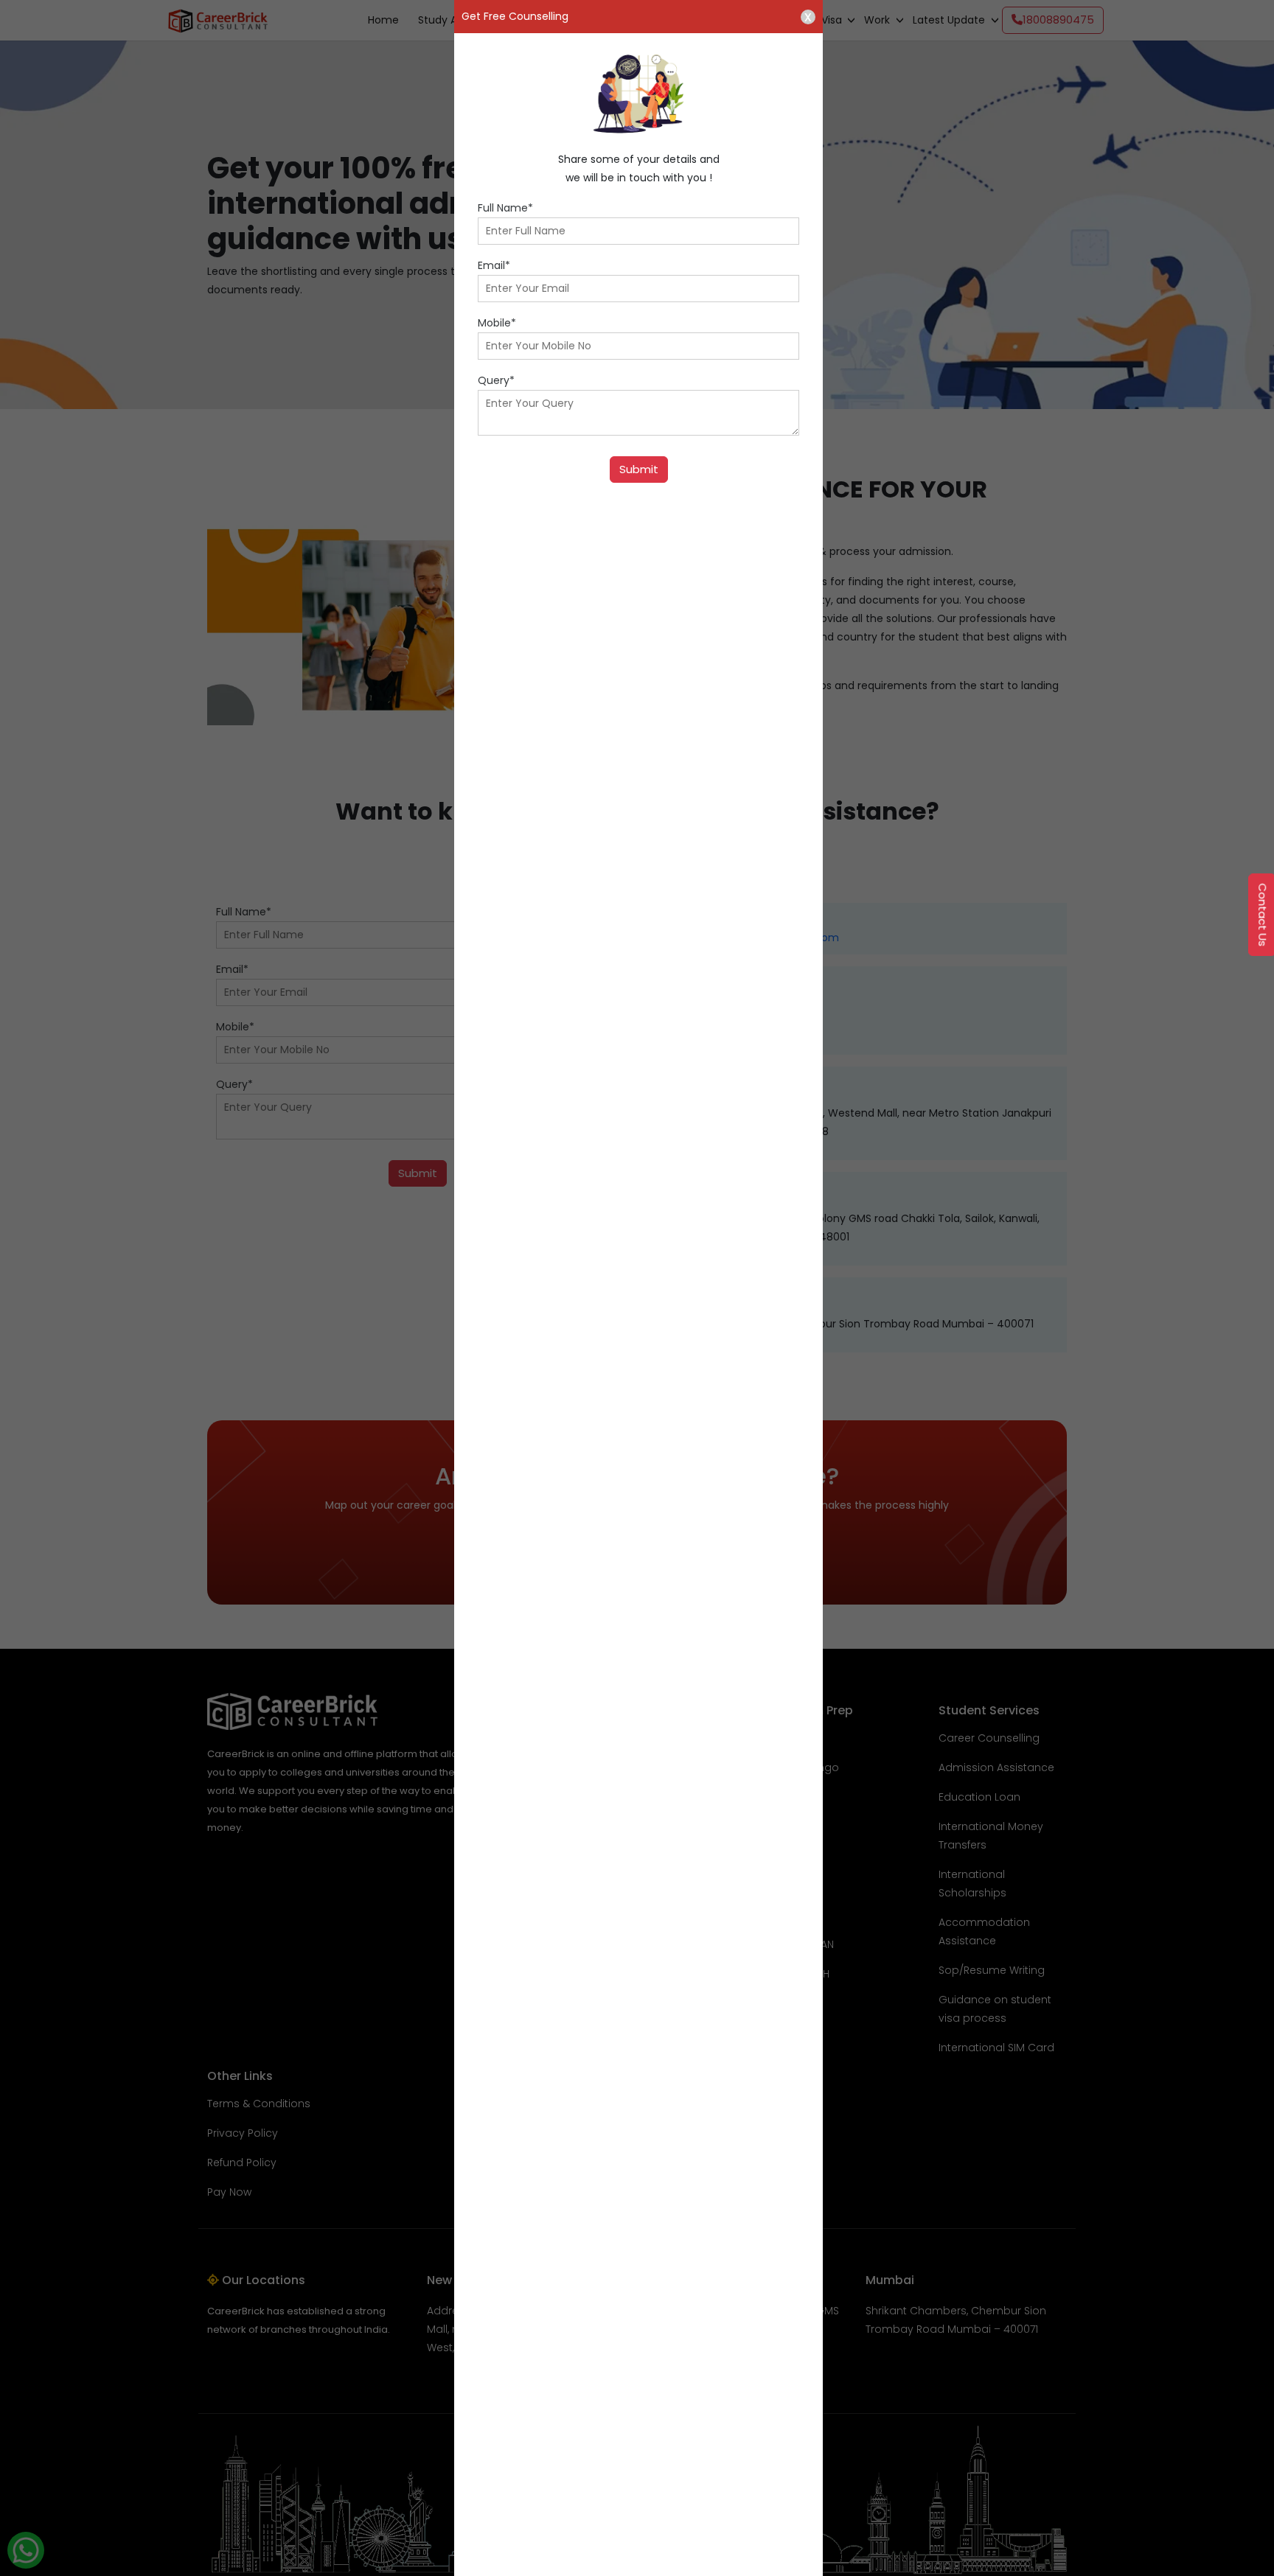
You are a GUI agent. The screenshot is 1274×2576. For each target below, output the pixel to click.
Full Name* (505, 208)
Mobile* (497, 323)
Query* (496, 380)
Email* (494, 265)
